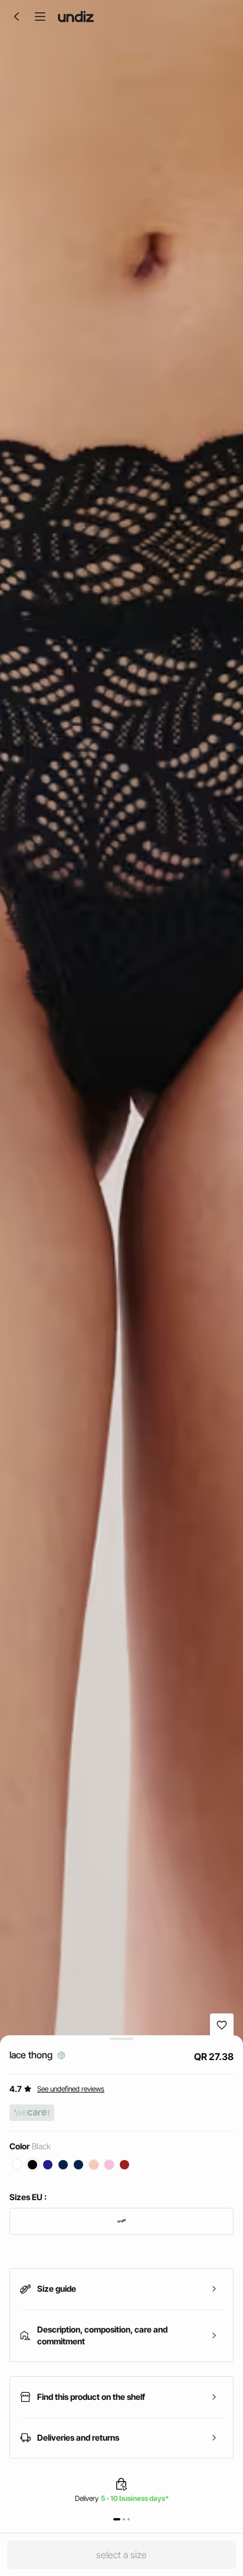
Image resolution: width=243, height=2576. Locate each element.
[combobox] (121, 2221)
